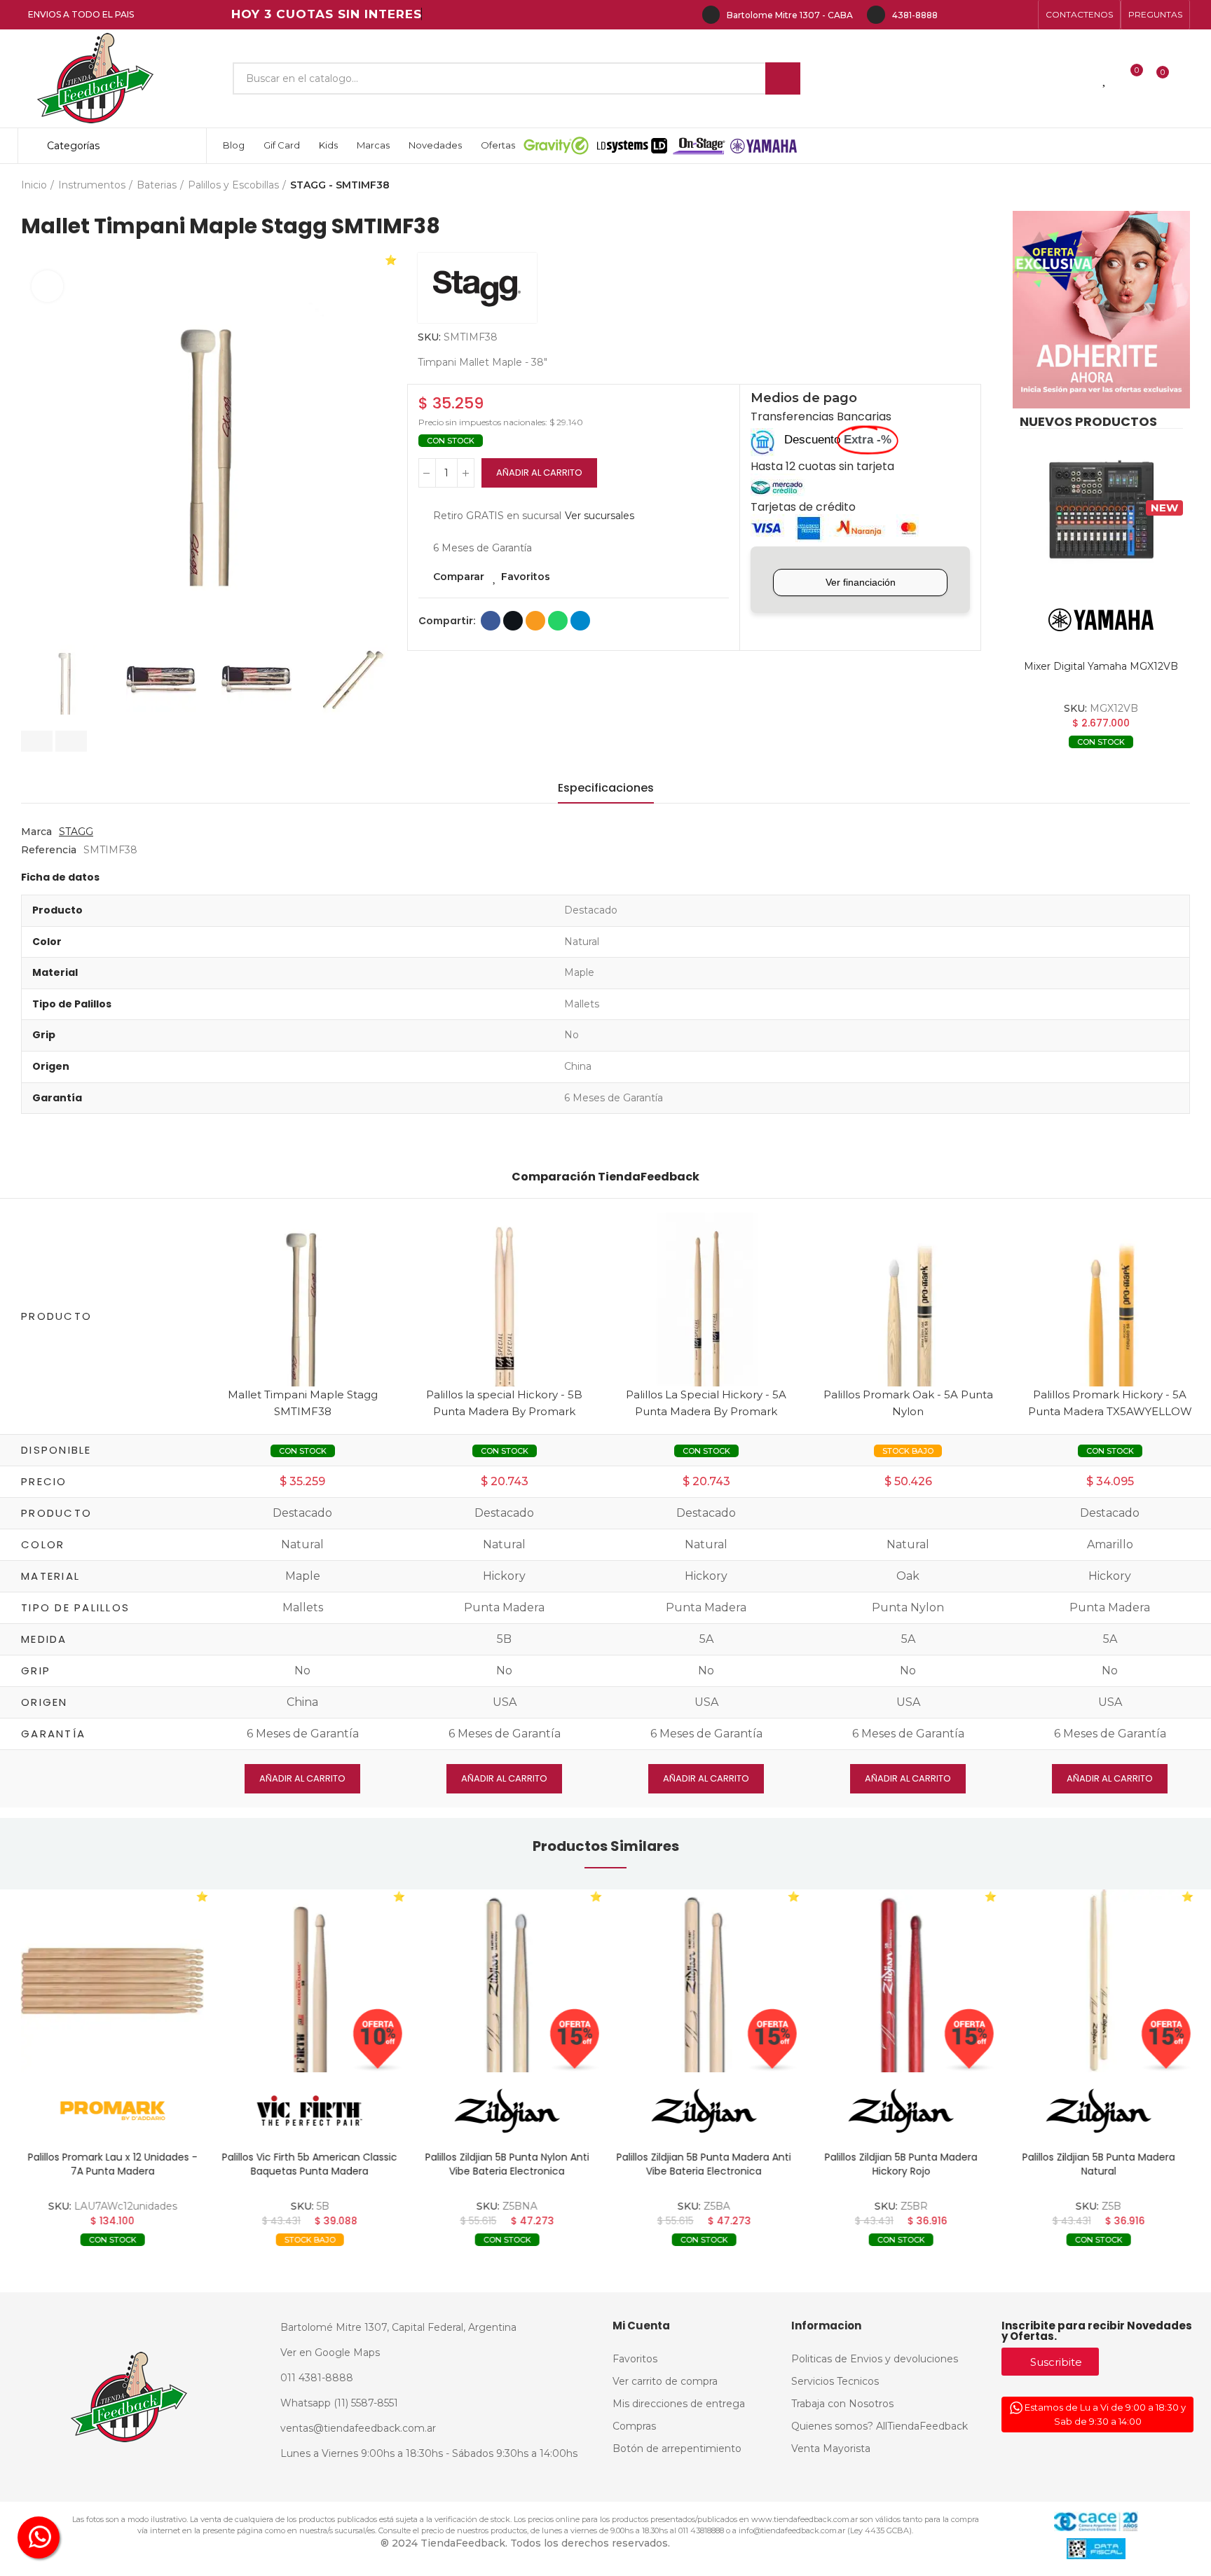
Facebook (491, 621)
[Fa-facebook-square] (1001, 15)
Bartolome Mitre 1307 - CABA (790, 15)
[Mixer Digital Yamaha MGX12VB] (1101, 510)
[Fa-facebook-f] (956, 15)
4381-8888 (915, 15)
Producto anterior (1144, 186)
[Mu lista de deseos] (1105, 78)
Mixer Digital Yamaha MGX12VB (1101, 666)
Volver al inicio (1162, 186)
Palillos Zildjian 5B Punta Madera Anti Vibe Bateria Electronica (704, 2164)
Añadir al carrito (539, 473)
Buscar (783, 78)
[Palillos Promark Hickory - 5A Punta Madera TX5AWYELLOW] (1110, 1299)
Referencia (49, 850)
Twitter (513, 621)
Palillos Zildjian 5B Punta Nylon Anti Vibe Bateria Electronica (507, 2164)
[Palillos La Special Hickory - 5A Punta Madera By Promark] (706, 1299)
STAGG (76, 832)
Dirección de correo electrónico (535, 621)
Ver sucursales (600, 516)
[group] (112, 1981)
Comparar (459, 577)
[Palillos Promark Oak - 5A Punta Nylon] (908, 1299)
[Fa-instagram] (978, 15)
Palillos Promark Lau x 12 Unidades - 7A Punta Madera (113, 2164)
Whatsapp (558, 621)
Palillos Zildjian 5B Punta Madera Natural (1098, 2164)
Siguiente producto (1179, 186)
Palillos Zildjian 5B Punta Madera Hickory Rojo (901, 2164)
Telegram (580, 621)
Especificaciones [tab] (606, 788)
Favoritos (526, 577)
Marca (36, 832)
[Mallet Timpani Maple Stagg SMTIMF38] (303, 1299)
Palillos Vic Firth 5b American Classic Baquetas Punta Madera (310, 2164)
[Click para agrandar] (47, 286)
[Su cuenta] (1186, 78)
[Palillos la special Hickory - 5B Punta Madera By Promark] (505, 1299)
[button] (1079, 15)
